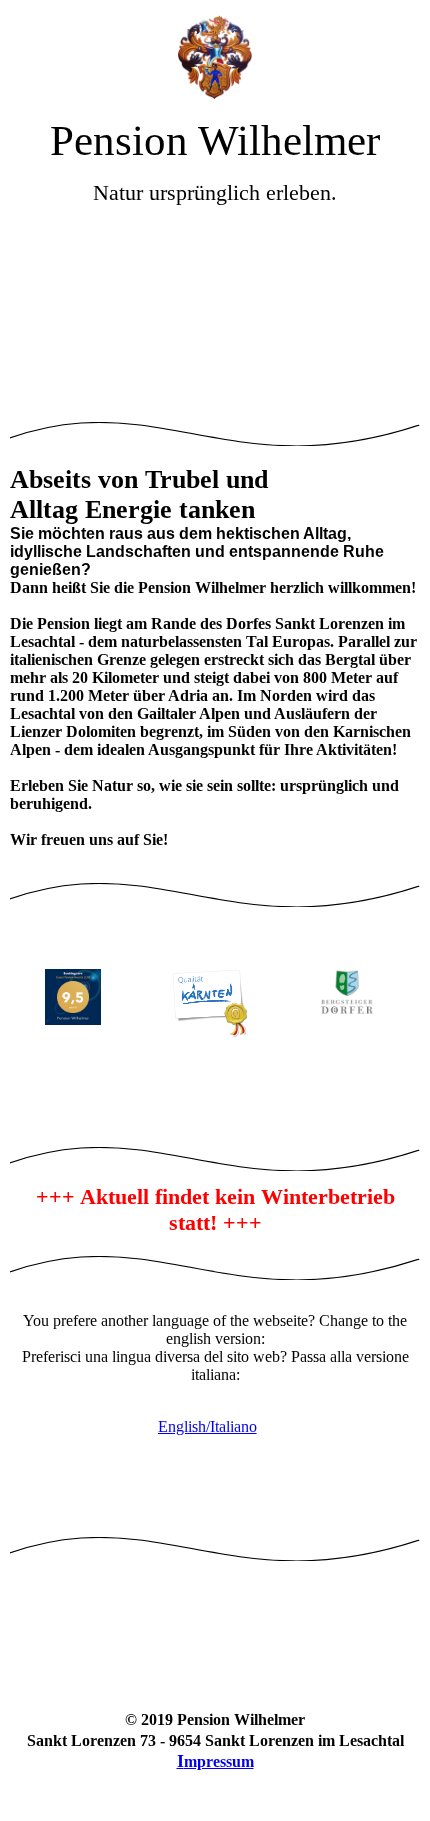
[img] (215, 57)
